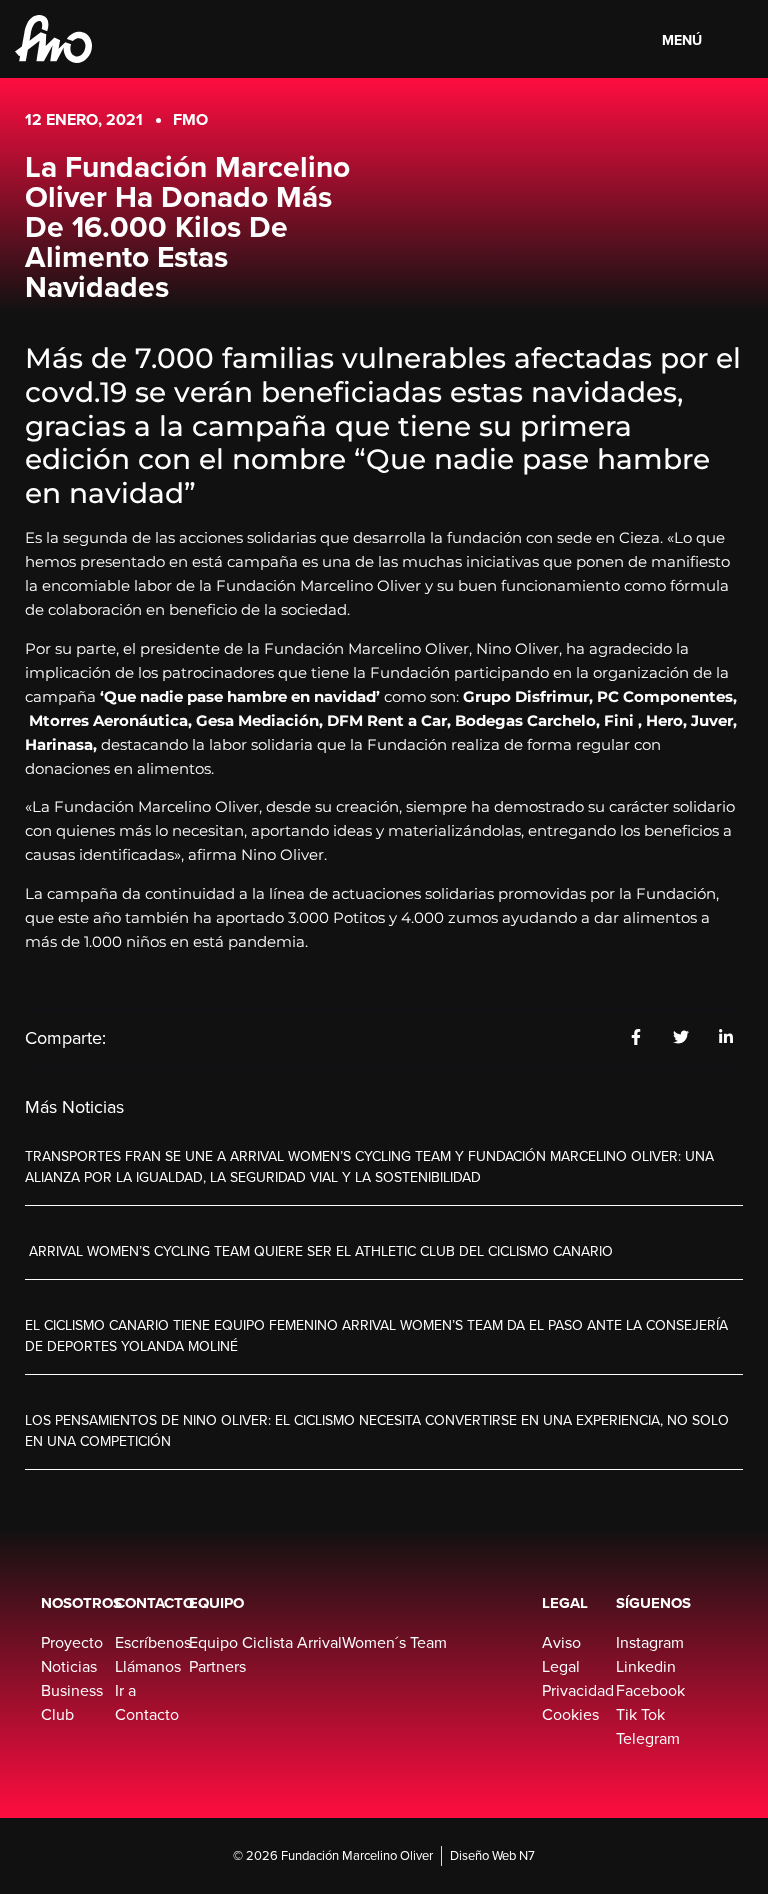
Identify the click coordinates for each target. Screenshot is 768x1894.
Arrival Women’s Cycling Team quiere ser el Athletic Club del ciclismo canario (319, 1251)
